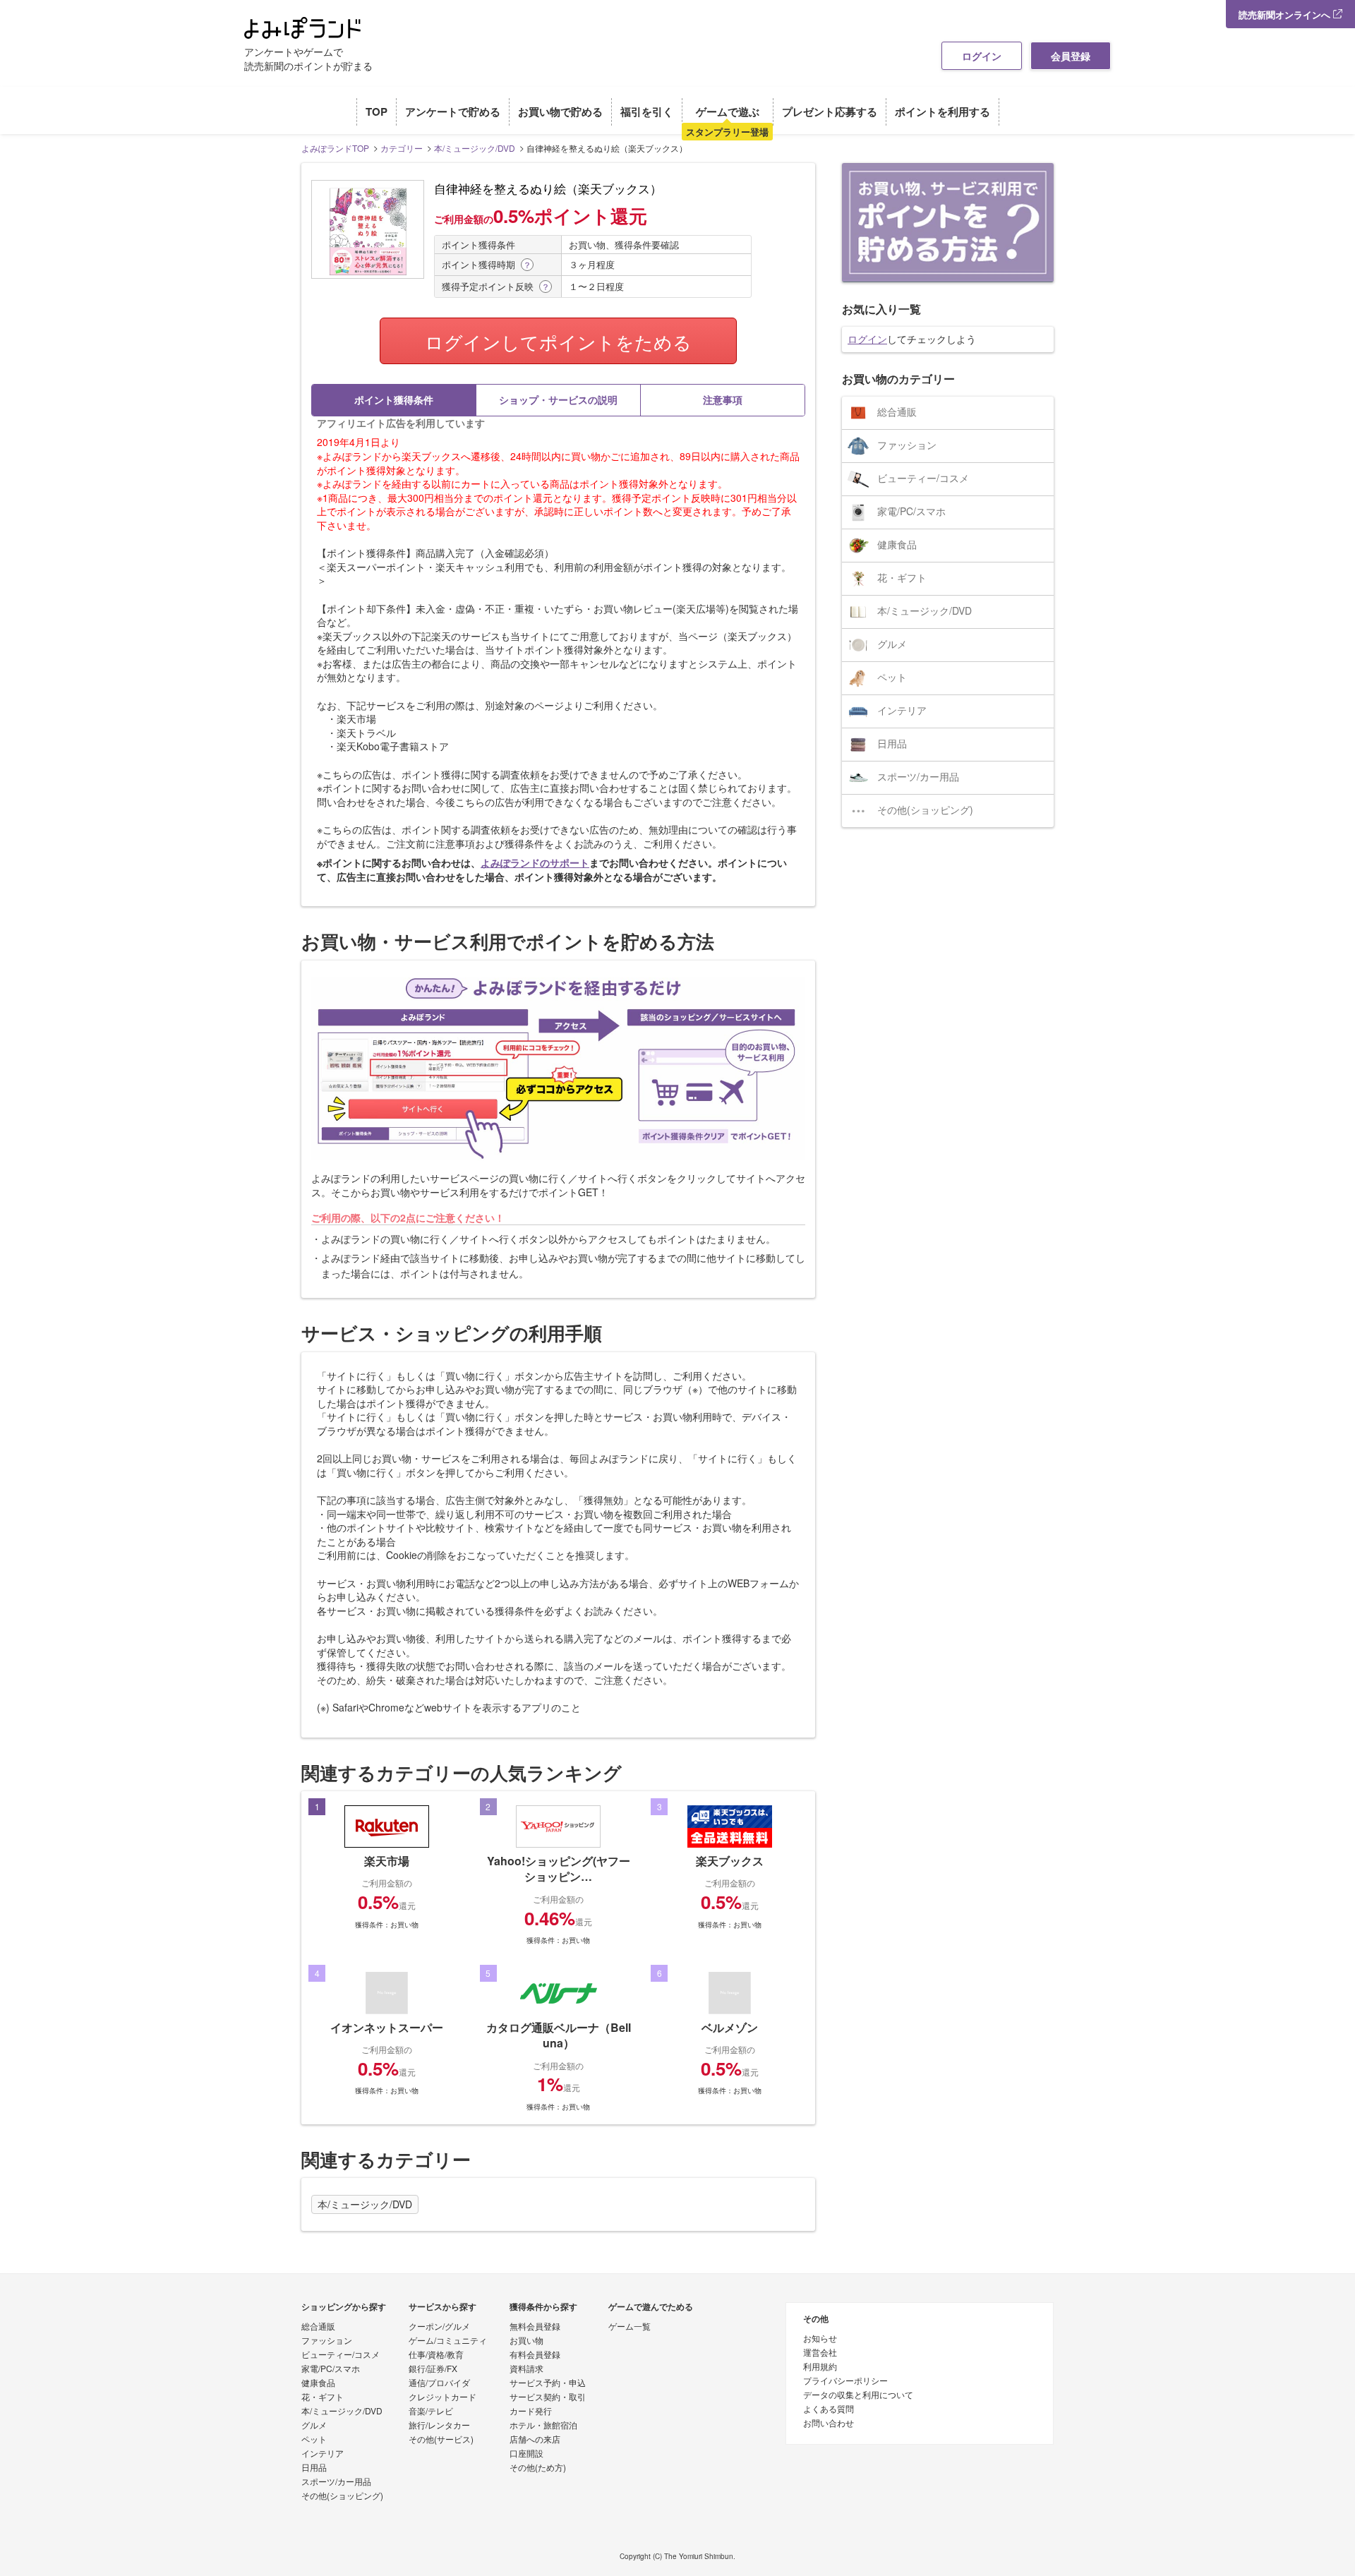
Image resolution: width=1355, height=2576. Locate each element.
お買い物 (526, 2341)
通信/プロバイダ (439, 2383)
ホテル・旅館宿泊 (543, 2426)
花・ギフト (902, 577)
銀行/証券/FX (433, 2369)
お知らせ (820, 2339)
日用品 (892, 743)
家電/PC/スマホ (911, 511)
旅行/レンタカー (439, 2426)
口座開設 (526, 2454)
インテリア (902, 710)
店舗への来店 (535, 2440)
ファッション (907, 445)
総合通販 (897, 411)
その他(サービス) (441, 2440)
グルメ (892, 644)
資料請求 (526, 2369)
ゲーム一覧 (630, 2327)
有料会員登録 (535, 2355)
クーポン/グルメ (439, 2327)
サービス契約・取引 (548, 2397)
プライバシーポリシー (845, 2381)
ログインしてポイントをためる (558, 341)
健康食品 (897, 544)
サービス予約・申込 (548, 2383)
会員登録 (1071, 56)
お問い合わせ (829, 2424)
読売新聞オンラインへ (1286, 14)
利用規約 (820, 2367)
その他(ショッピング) (925, 809)
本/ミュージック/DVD (365, 2204)
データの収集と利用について (858, 2395)
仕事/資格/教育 (436, 2355)
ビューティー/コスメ (923, 478)
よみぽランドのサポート (535, 862)
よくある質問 (829, 2409)
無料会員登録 (535, 2327)
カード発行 (531, 2412)
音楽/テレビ (431, 2412)
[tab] (394, 400)
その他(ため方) (538, 2468)
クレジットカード (442, 2397)
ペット (892, 677)
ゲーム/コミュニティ (448, 2341)
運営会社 (820, 2353)
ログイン (982, 56)
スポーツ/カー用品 (918, 776)
